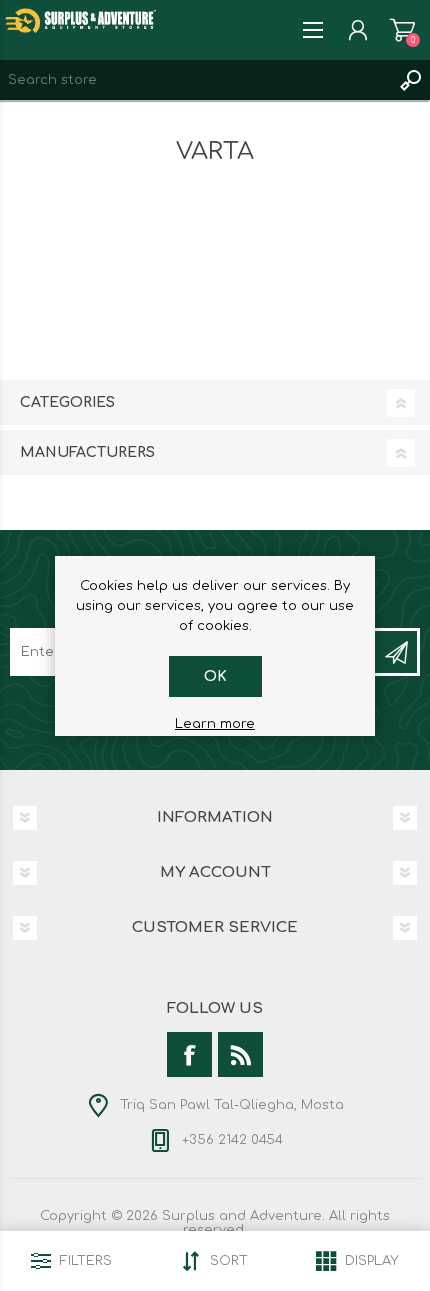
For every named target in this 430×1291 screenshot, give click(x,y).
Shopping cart (402, 30)
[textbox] (195, 80)
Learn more (215, 724)
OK (215, 676)
